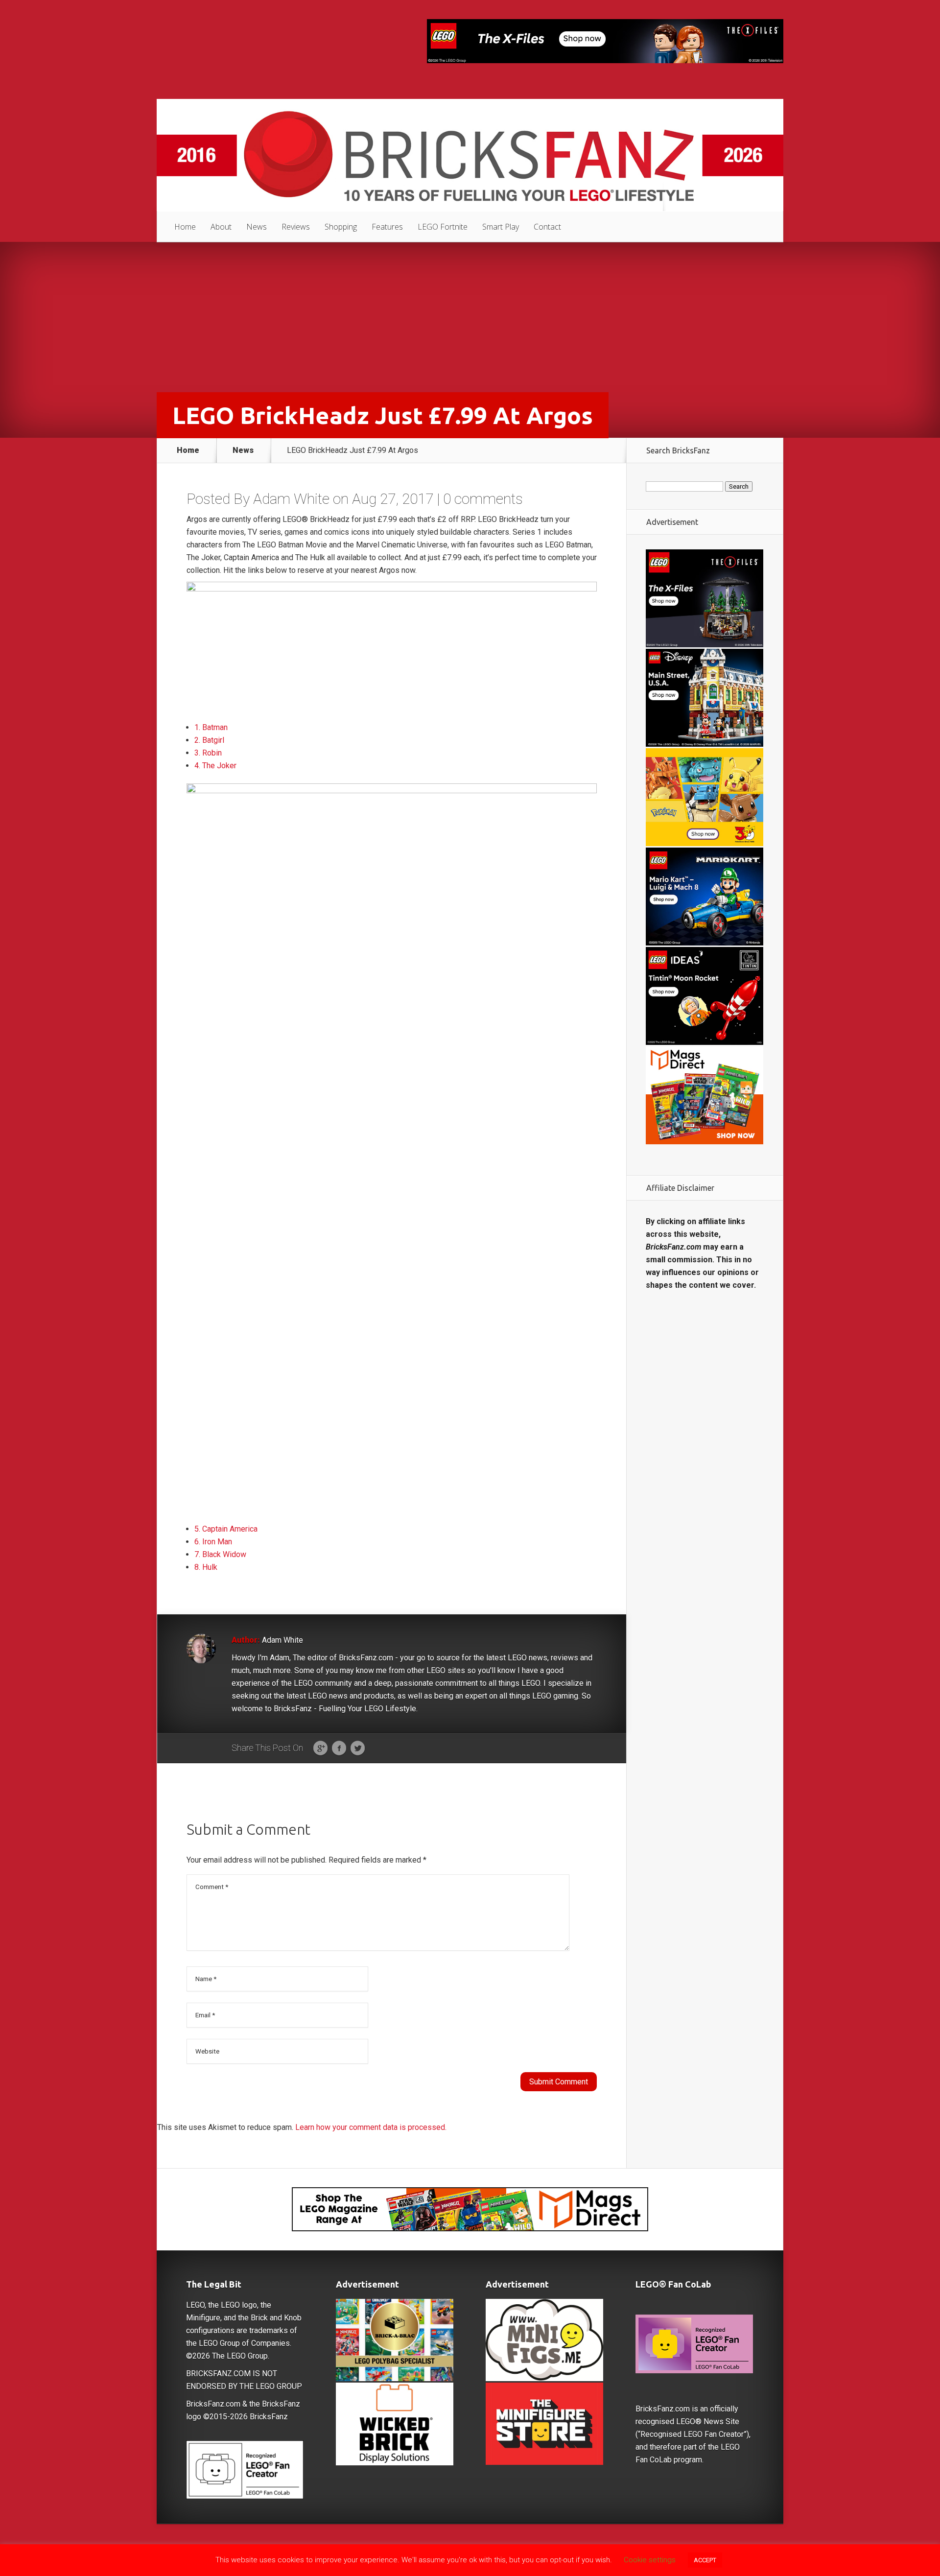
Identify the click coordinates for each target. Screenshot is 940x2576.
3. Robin (208, 753)
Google (320, 1749)
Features (387, 227)
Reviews (296, 227)
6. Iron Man (213, 1542)
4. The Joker (215, 766)
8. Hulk (206, 1567)
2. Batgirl (209, 740)
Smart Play (501, 227)
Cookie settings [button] (650, 2560)
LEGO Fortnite (443, 227)
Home (185, 227)
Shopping (341, 227)
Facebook (339, 1749)
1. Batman (211, 727)
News (257, 227)
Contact (547, 227)
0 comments (483, 499)
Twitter (358, 1749)
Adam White (291, 499)
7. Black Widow (220, 1554)
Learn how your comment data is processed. (371, 2127)
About (221, 227)
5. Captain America (226, 1529)
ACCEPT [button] (705, 2560)
